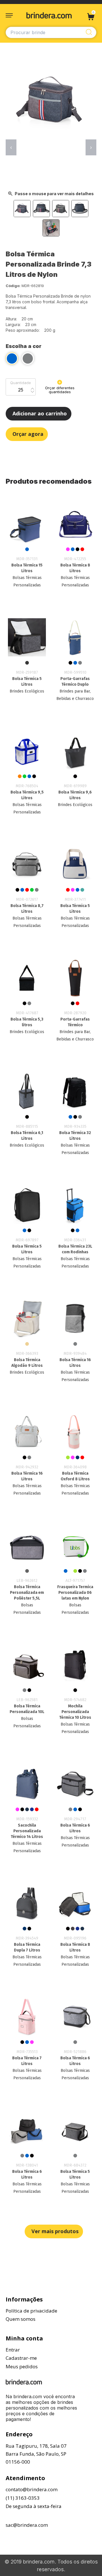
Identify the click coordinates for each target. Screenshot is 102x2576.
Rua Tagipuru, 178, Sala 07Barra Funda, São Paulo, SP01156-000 (36, 2454)
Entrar (13, 2350)
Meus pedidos (22, 2366)
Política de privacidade (31, 2311)
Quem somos (21, 2319)
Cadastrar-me (21, 2358)
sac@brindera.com (27, 2525)
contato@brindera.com (32, 2489)
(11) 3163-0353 (23, 2498)
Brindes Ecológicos (27, 691)
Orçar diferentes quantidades (60, 390)
